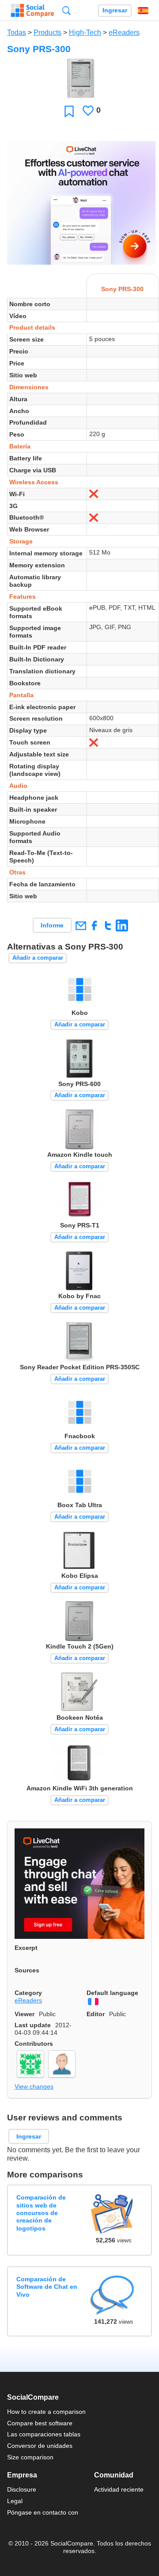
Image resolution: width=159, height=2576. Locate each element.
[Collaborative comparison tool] (32, 11)
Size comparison (30, 2457)
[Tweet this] (108, 925)
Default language (112, 1993)
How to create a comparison (46, 2412)
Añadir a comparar (38, 958)
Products (47, 32)
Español (143, 11)
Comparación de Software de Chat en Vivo (47, 2287)
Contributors (34, 2044)
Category (28, 1993)
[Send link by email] (81, 925)
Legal (15, 2501)
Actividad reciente (119, 2489)
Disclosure (22, 2489)
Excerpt (26, 1948)
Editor (96, 2014)
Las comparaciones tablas (44, 2434)
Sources (27, 1970)
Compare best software (40, 2423)
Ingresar (115, 10)
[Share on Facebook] (94, 925)
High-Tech (85, 32)
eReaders (124, 32)
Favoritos (69, 111)
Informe (52, 925)
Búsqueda (66, 10)
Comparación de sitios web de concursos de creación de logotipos (41, 2213)
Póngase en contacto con (43, 2512)
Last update (33, 2025)
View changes (34, 2086)
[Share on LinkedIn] (122, 925)
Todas (17, 32)
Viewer (25, 2014)
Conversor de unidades (40, 2446)
